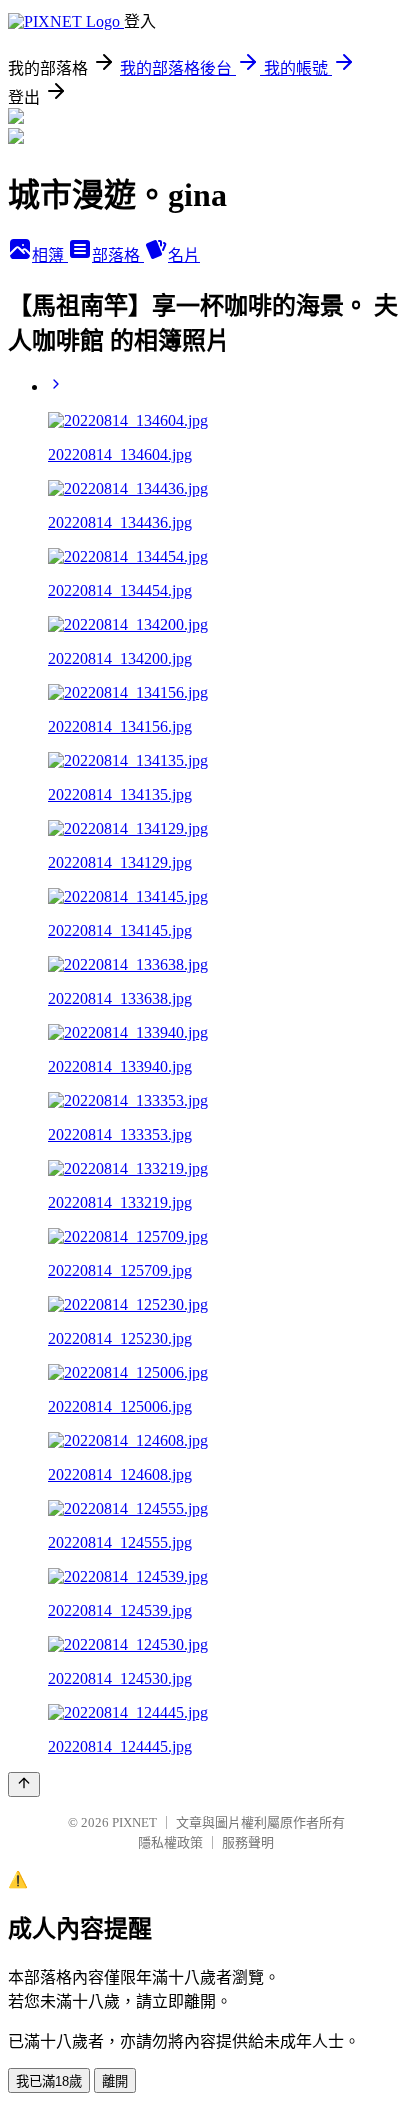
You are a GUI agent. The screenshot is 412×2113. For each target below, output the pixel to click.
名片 (184, 255)
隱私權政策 (170, 1842)
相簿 (50, 255)
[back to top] (24, 1784)
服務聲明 (248, 1842)
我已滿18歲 (49, 2081)
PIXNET (134, 1822)
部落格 (118, 255)
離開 (115, 2081)
